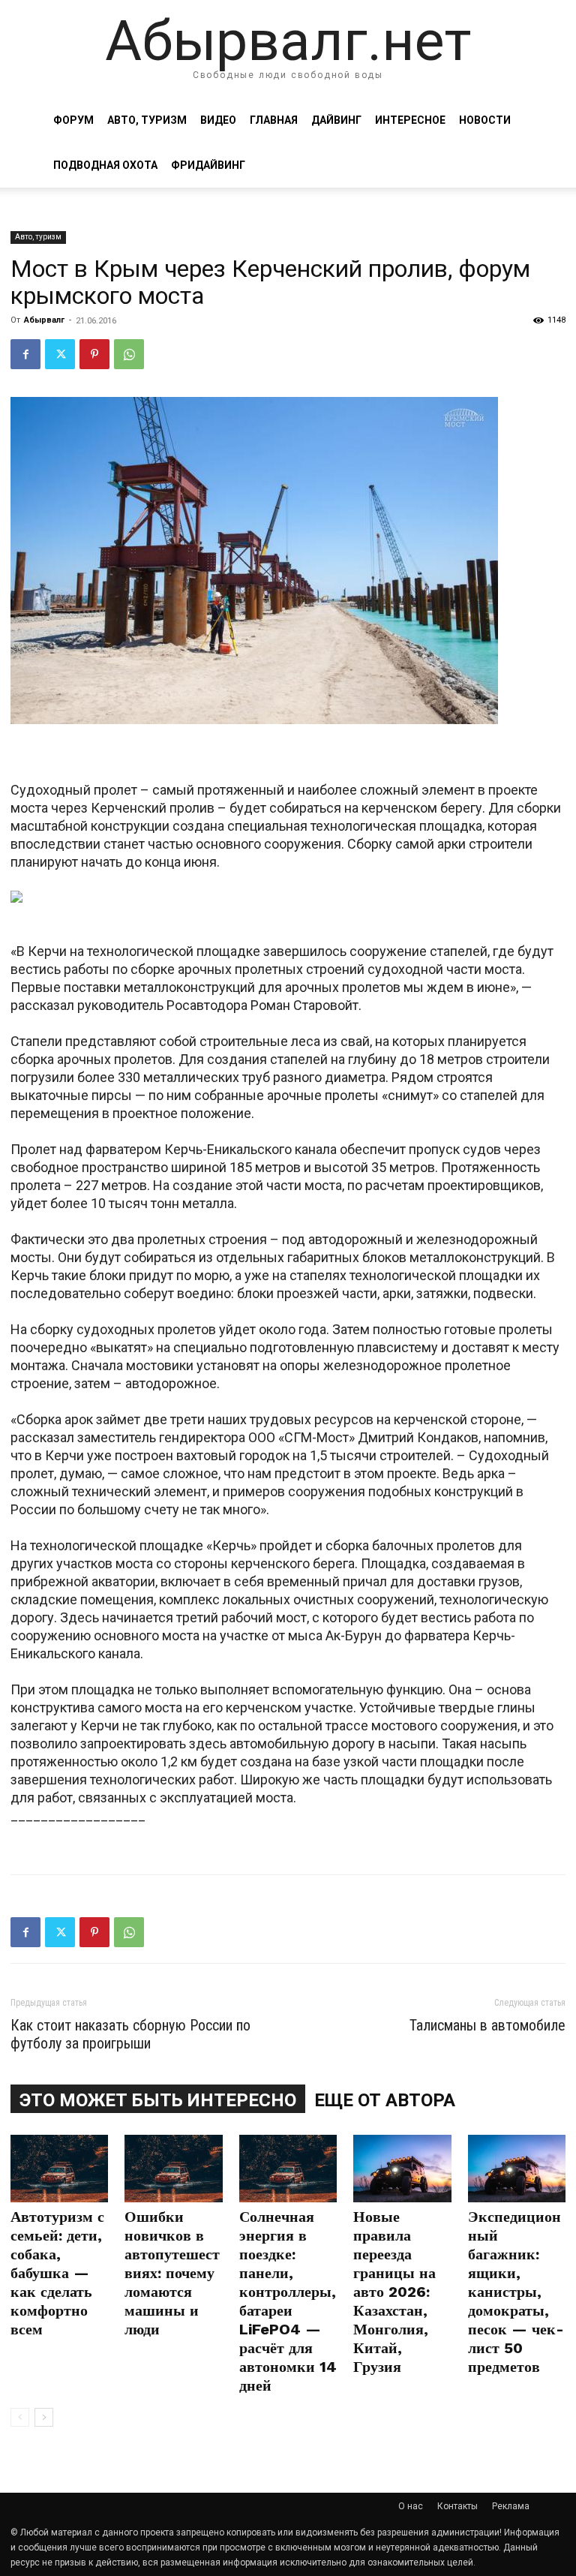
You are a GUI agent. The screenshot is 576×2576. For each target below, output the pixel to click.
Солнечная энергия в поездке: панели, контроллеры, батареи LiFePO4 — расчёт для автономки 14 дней (288, 2301)
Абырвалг (44, 320)
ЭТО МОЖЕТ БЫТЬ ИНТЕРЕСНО (158, 2100)
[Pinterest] (94, 354)
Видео (218, 120)
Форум (73, 120)
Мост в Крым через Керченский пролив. (136, 752)
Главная (274, 120)
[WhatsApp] (129, 354)
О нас (411, 2506)
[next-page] (44, 2417)
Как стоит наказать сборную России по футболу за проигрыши (130, 2034)
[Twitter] (60, 354)
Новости (485, 120)
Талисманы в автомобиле (487, 2025)
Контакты (457, 2506)
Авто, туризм (147, 120)
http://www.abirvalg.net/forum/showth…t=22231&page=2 (180, 1834)
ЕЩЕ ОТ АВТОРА (385, 2100)
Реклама (511, 2506)
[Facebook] (25, 354)
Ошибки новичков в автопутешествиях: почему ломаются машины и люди (172, 2273)
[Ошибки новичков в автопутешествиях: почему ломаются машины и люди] (173, 2169)
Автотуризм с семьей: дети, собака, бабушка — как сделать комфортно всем (57, 2273)
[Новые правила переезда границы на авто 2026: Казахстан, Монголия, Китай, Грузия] (402, 2169)
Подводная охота (105, 165)
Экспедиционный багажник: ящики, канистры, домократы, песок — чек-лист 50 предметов (516, 2292)
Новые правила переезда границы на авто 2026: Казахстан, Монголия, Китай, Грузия (394, 2292)
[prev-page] (20, 2417)
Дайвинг (336, 120)
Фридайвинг (208, 165)
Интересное (410, 120)
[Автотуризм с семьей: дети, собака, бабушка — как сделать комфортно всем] (59, 2169)
